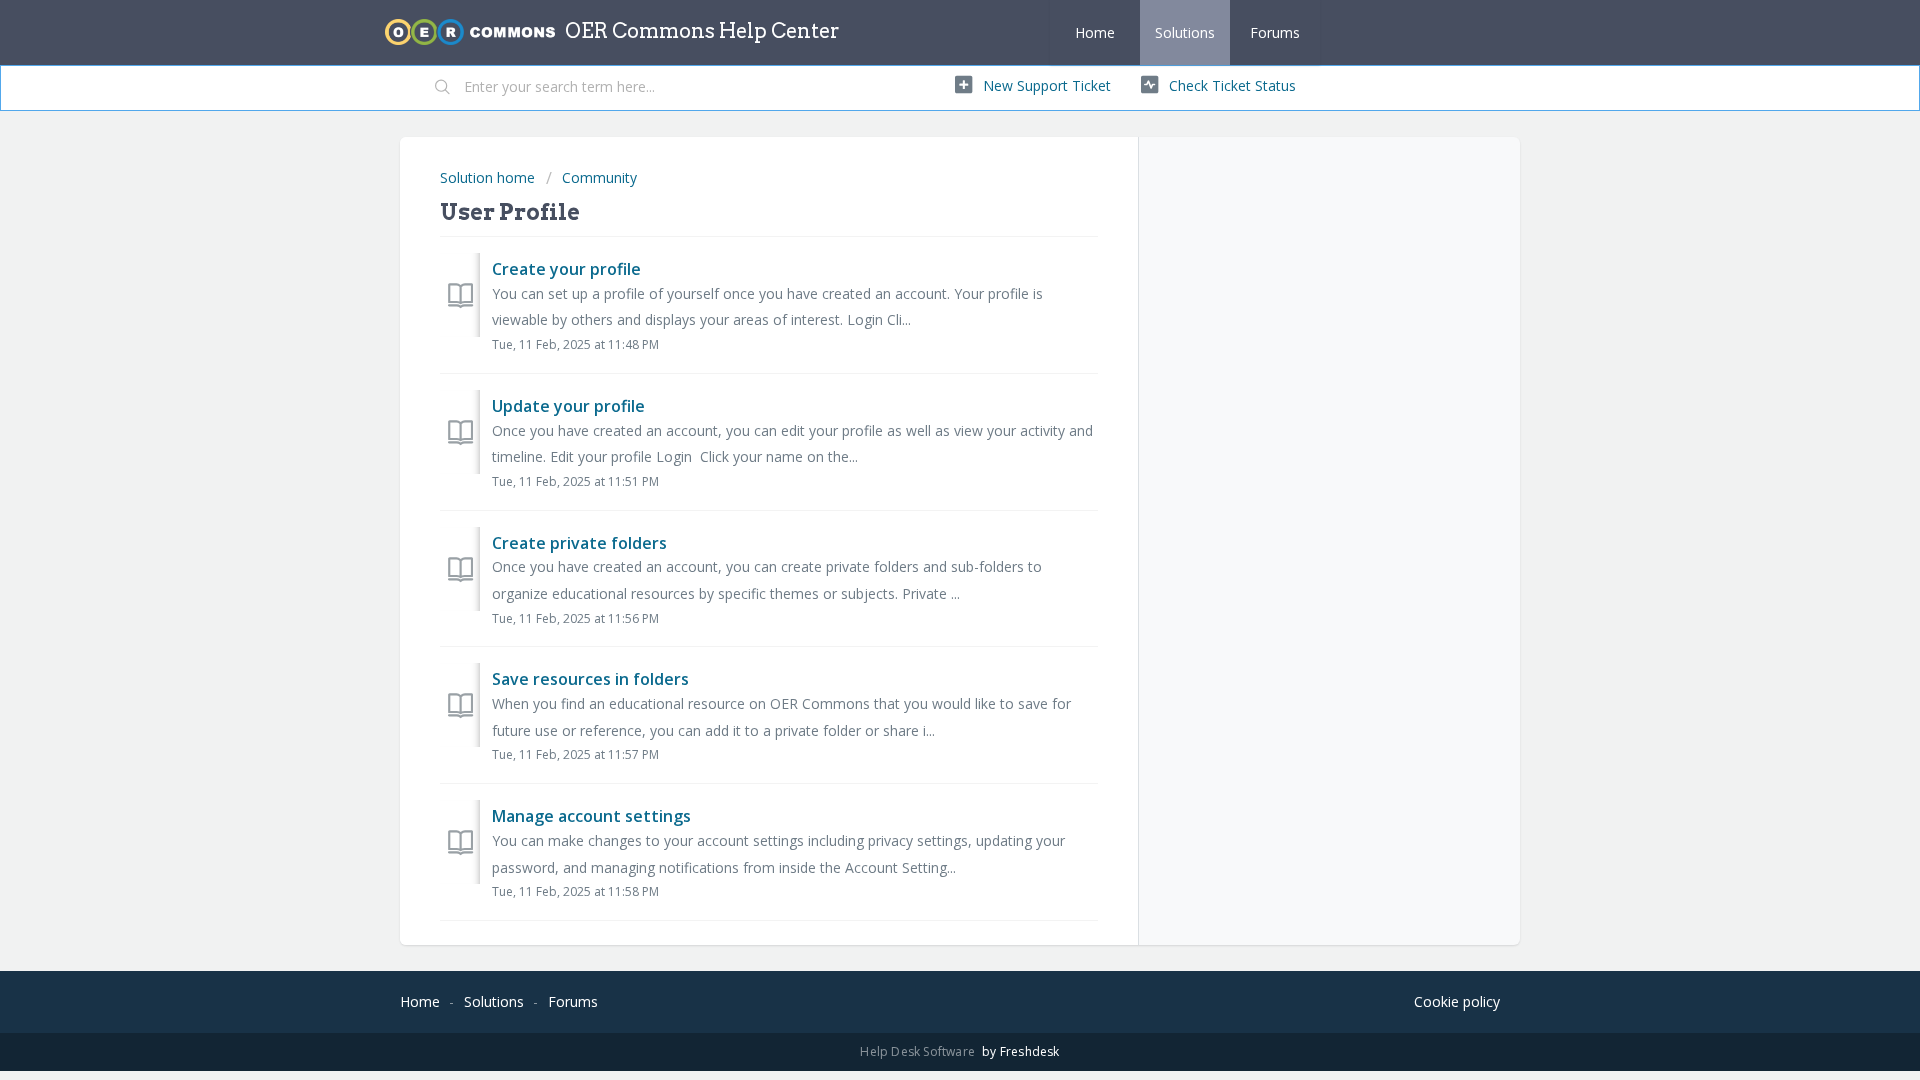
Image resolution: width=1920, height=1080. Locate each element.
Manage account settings (591, 816)
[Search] (443, 88)
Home (1095, 32)
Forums (1275, 32)
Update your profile (568, 406)
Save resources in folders (590, 679)
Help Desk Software (919, 1051)
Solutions (1185, 32)
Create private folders (579, 543)
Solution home (489, 177)
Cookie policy (1457, 1001)
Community (599, 177)
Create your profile (566, 269)
